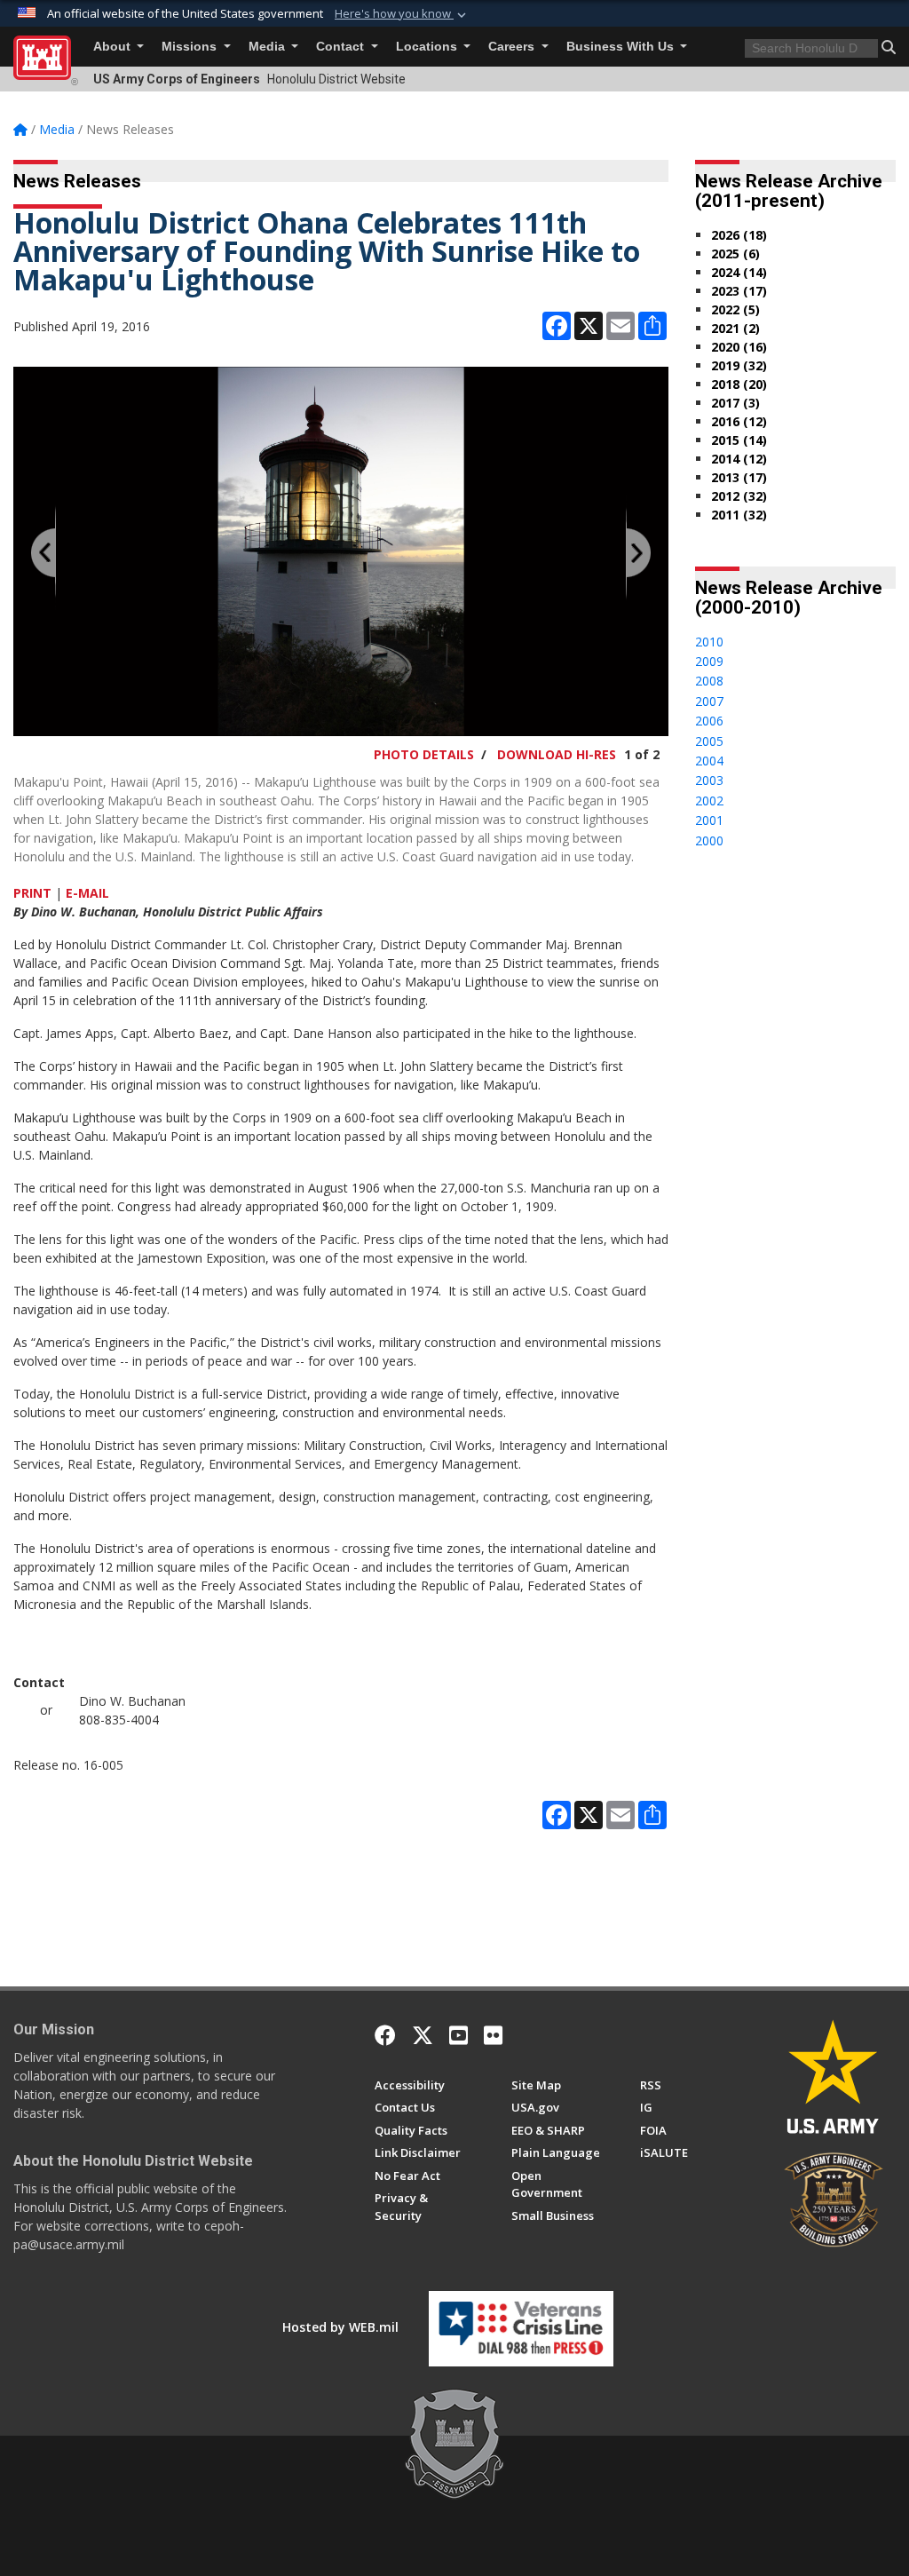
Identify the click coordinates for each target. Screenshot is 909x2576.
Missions (191, 47)
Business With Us (622, 47)
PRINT (32, 893)
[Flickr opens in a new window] (493, 2035)
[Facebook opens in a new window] (385, 2035)
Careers (513, 47)
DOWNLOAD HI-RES (557, 754)
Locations (428, 47)
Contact (342, 47)
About (114, 47)
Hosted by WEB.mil (340, 2327)
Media (269, 47)
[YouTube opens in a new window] (458, 2035)
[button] (402, 14)
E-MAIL (87, 893)
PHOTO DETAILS (424, 754)
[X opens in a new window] (423, 2035)
